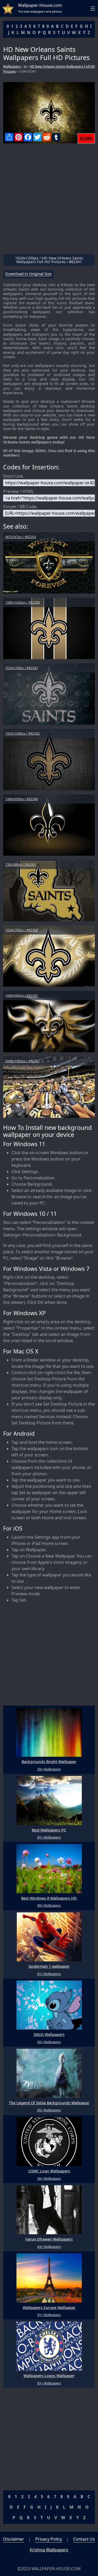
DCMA (86, 138)
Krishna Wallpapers (49, 2550)
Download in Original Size (28, 274)
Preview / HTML (19, 491)
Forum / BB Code (20, 507)
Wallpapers (12, 66)
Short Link (13, 476)
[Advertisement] (49, 201)
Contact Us (84, 2539)
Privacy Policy (49, 2539)
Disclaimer (14, 2539)
